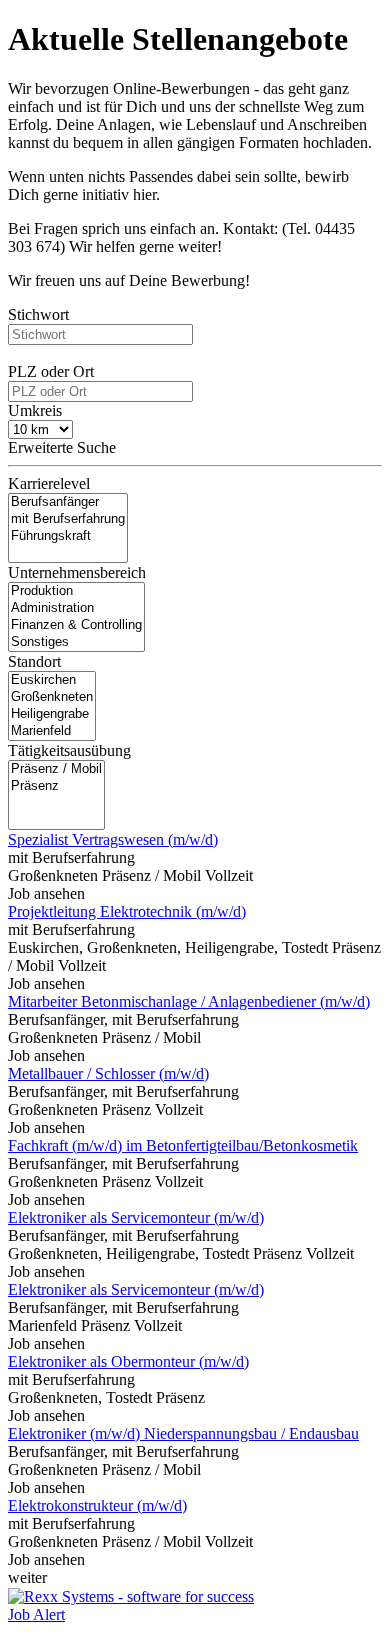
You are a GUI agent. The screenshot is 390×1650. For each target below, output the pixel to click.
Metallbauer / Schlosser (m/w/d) (108, 1073)
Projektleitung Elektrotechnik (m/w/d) (127, 911)
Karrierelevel (49, 483)
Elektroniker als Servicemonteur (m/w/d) (136, 1217)
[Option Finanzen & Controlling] (76, 625)
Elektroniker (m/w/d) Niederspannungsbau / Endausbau (183, 1433)
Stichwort (38, 314)
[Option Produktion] (76, 591)
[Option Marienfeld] (52, 731)
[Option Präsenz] (56, 786)
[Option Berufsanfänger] (68, 502)
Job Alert (36, 1614)
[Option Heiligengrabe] (52, 714)
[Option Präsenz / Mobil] (56, 769)
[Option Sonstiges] (76, 642)
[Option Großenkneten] (52, 697)
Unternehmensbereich (77, 572)
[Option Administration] (76, 608)
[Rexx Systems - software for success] (131, 1596)
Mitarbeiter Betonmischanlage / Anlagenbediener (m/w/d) (189, 1001)
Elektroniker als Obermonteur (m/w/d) (128, 1361)
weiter (27, 1577)
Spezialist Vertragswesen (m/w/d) (113, 839)
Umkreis (35, 410)
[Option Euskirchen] (52, 680)
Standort (34, 661)
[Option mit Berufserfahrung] (68, 519)
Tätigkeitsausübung (69, 750)
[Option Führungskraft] (68, 536)
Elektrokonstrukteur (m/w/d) (97, 1505)
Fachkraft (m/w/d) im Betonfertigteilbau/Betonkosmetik (183, 1145)
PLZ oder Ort (51, 371)
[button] (195, 453)
